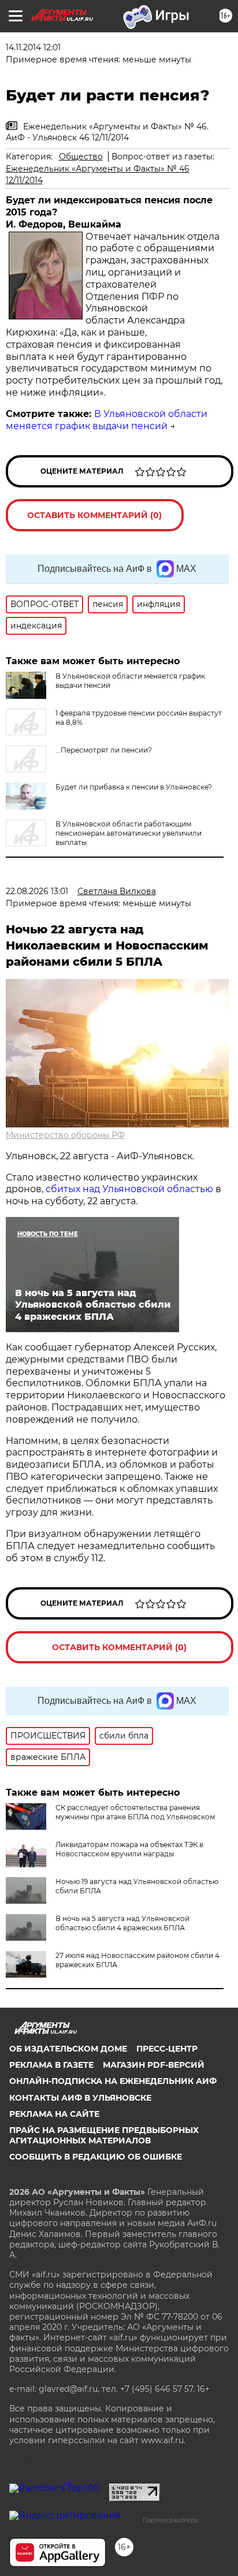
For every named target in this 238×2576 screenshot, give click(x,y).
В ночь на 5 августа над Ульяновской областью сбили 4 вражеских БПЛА (122, 1923)
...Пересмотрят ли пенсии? (104, 750)
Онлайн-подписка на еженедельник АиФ (113, 2081)
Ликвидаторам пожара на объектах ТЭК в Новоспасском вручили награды (129, 1849)
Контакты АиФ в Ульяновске (80, 2098)
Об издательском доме (68, 2049)
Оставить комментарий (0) (94, 515)
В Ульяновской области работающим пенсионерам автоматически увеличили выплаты (129, 833)
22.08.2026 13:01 (37, 891)
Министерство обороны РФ (65, 1135)
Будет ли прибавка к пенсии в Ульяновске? (134, 787)
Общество (81, 157)
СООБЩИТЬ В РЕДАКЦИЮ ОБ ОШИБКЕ (96, 2157)
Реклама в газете (51, 2065)
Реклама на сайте (54, 2114)
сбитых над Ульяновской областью (129, 1189)
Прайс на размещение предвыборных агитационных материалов (104, 2135)
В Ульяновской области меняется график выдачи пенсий (107, 420)
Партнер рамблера (170, 2520)
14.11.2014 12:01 (33, 47)
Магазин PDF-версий (154, 2065)
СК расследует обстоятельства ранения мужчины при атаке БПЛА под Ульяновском (135, 1812)
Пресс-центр (167, 2049)
